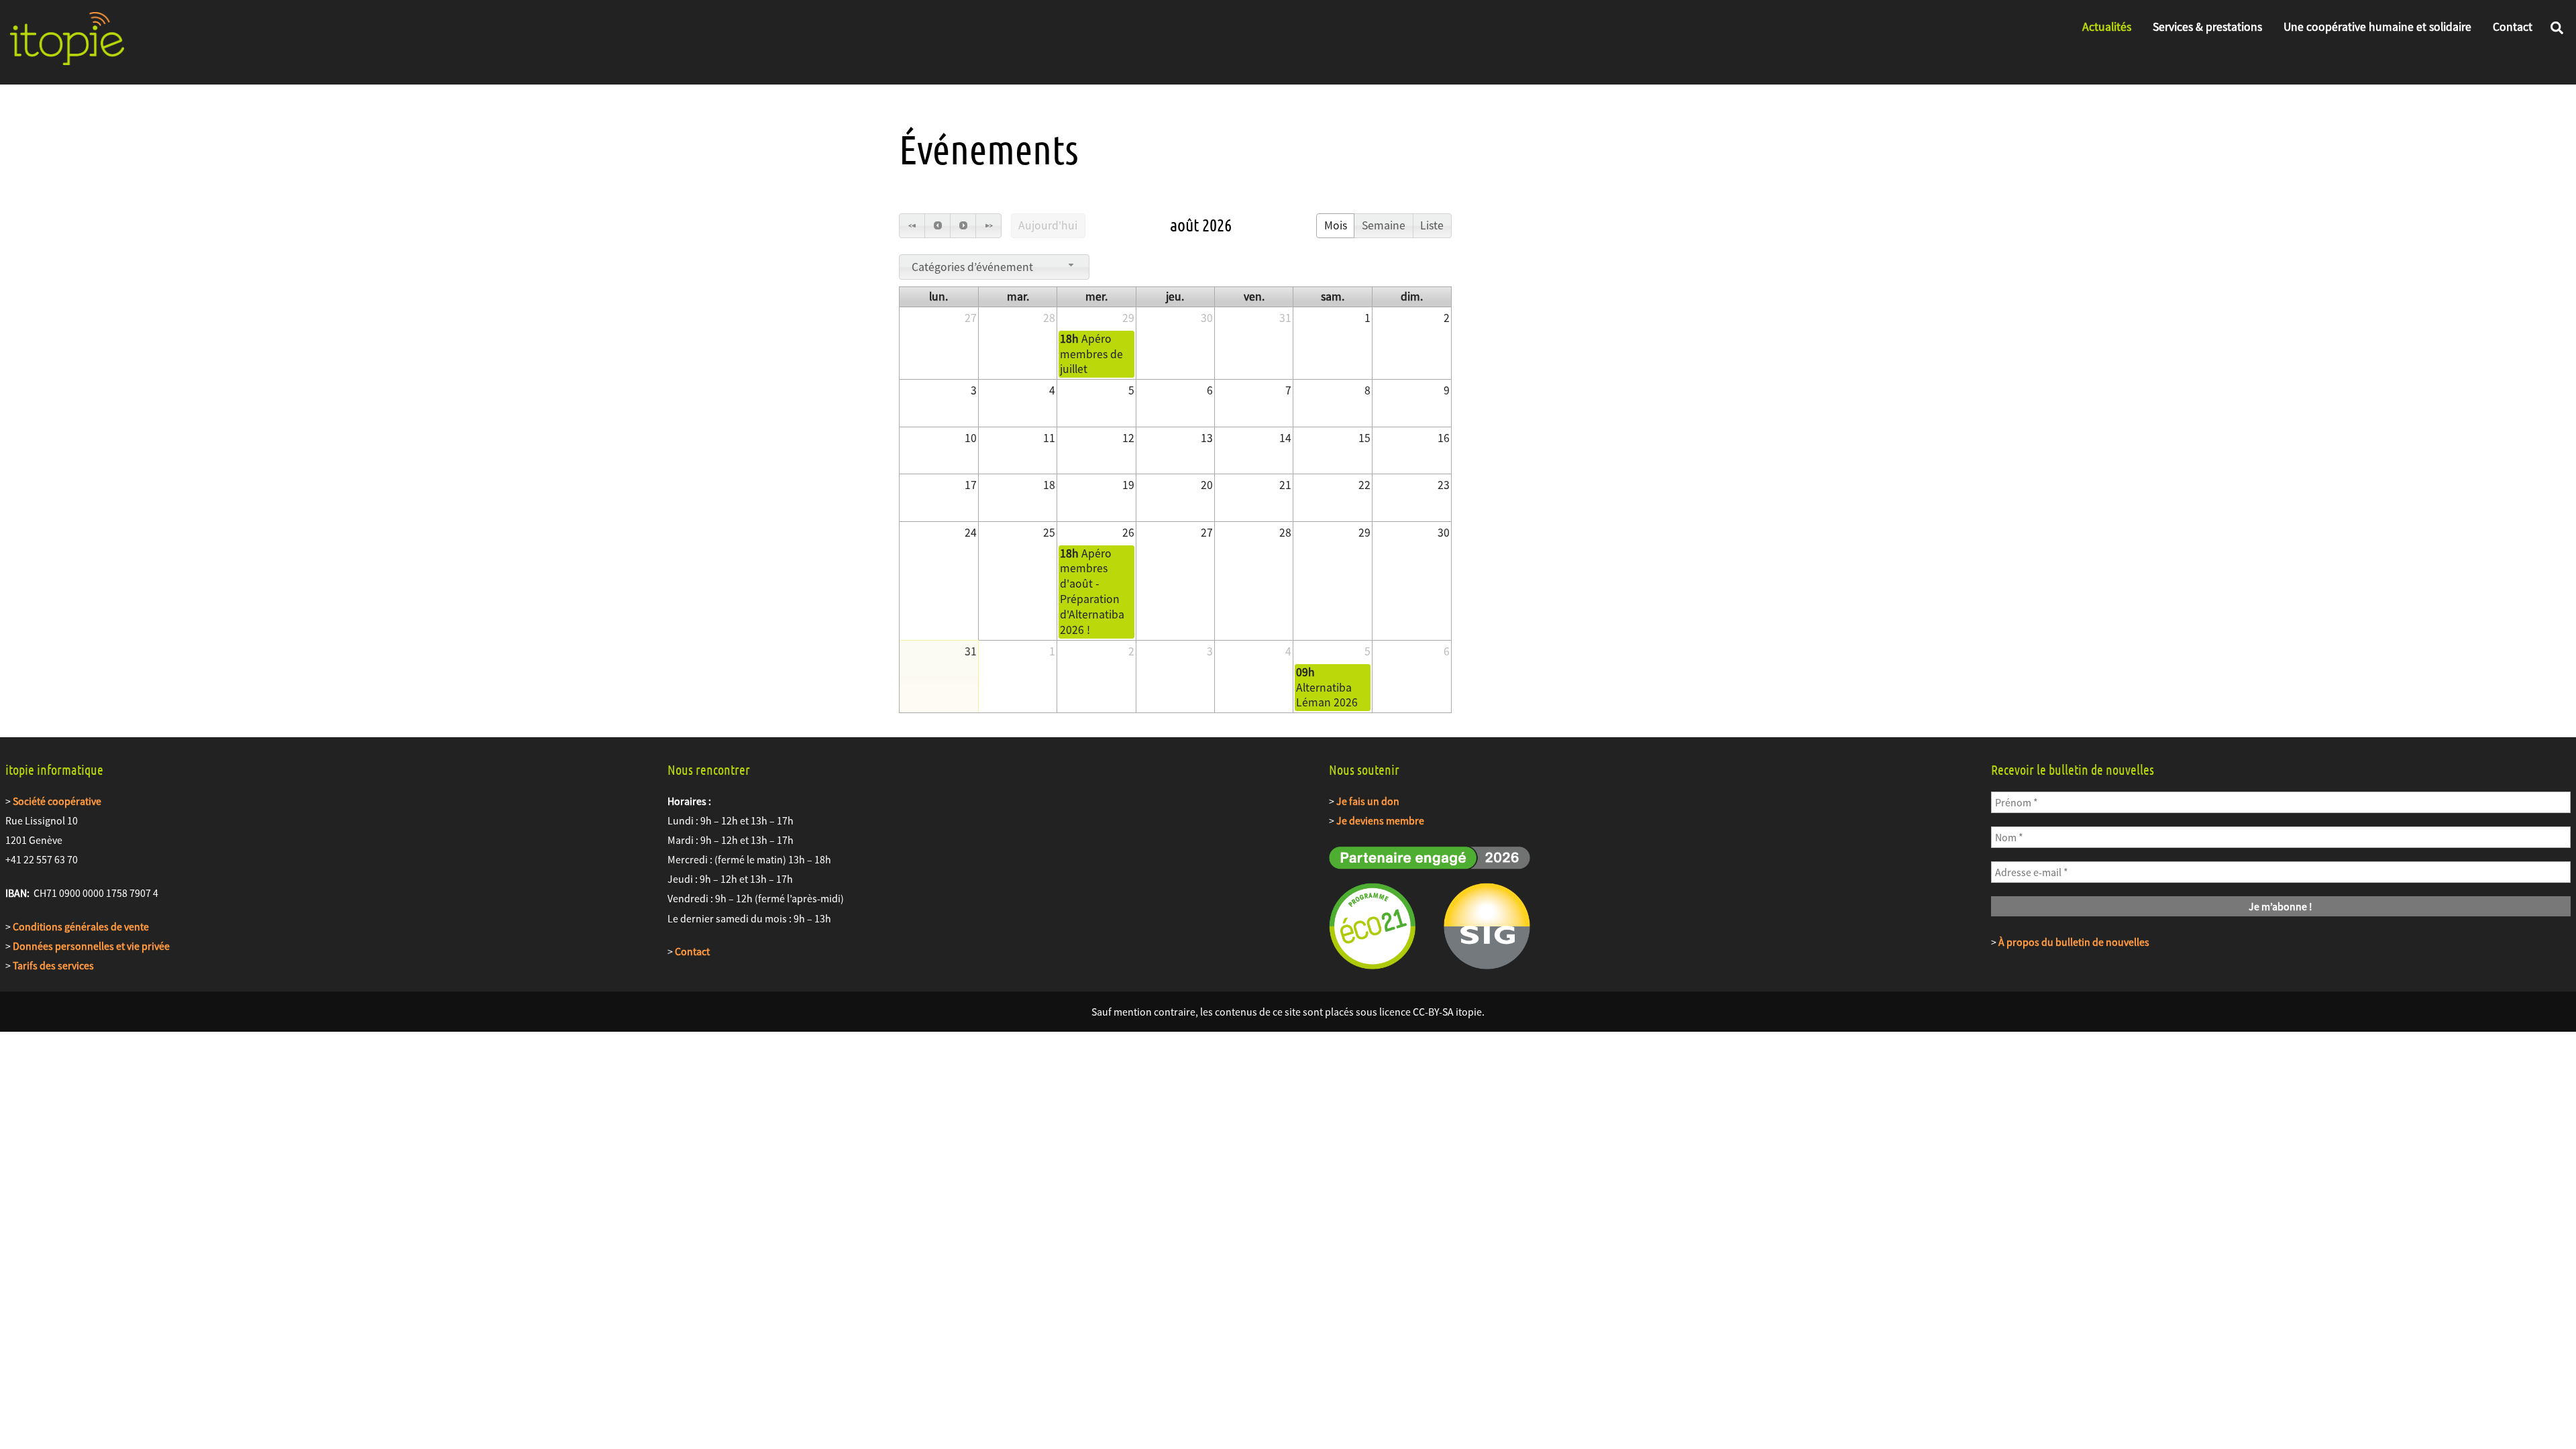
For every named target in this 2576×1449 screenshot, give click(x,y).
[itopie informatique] (67, 58)
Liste (1432, 225)
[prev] (937, 226)
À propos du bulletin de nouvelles (2074, 942)
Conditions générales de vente (81, 926)
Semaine (1384, 225)
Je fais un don (1368, 801)
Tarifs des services (53, 965)
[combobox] (994, 267)
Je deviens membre (1380, 820)
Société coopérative (57, 801)
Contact (2513, 27)
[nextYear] (988, 226)
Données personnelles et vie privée (91, 946)
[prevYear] (912, 226)
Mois (1336, 225)
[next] (963, 226)
